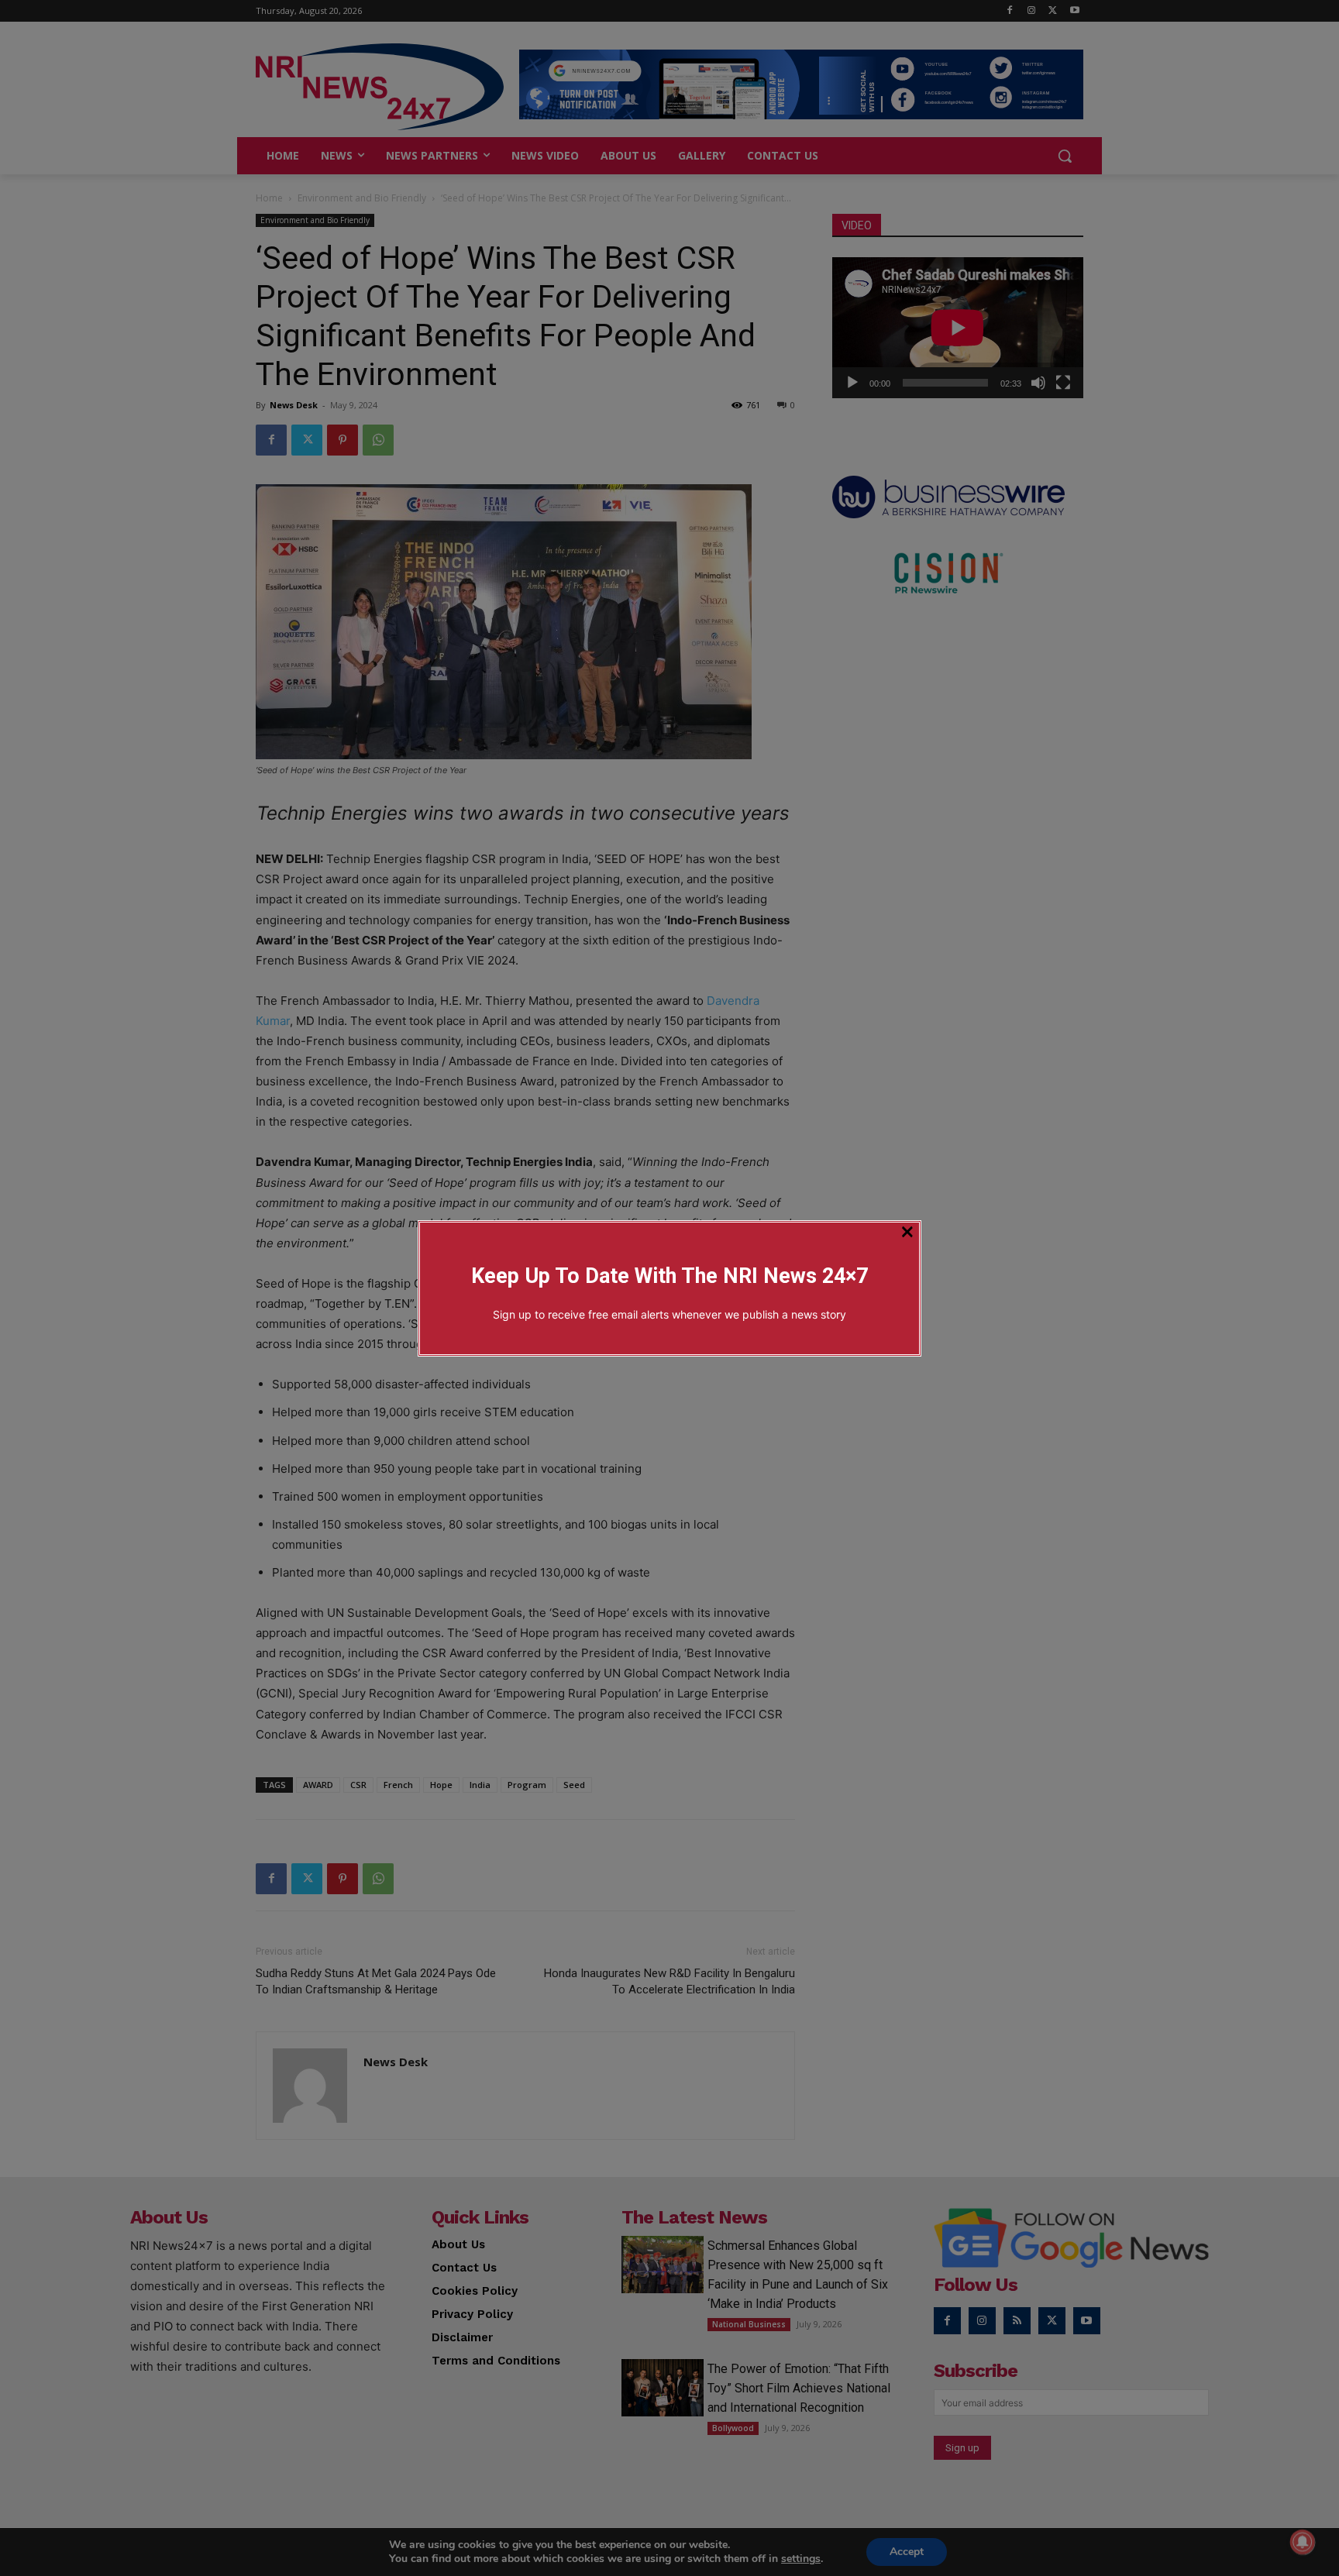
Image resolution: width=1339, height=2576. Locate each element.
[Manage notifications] (1303, 2542)
